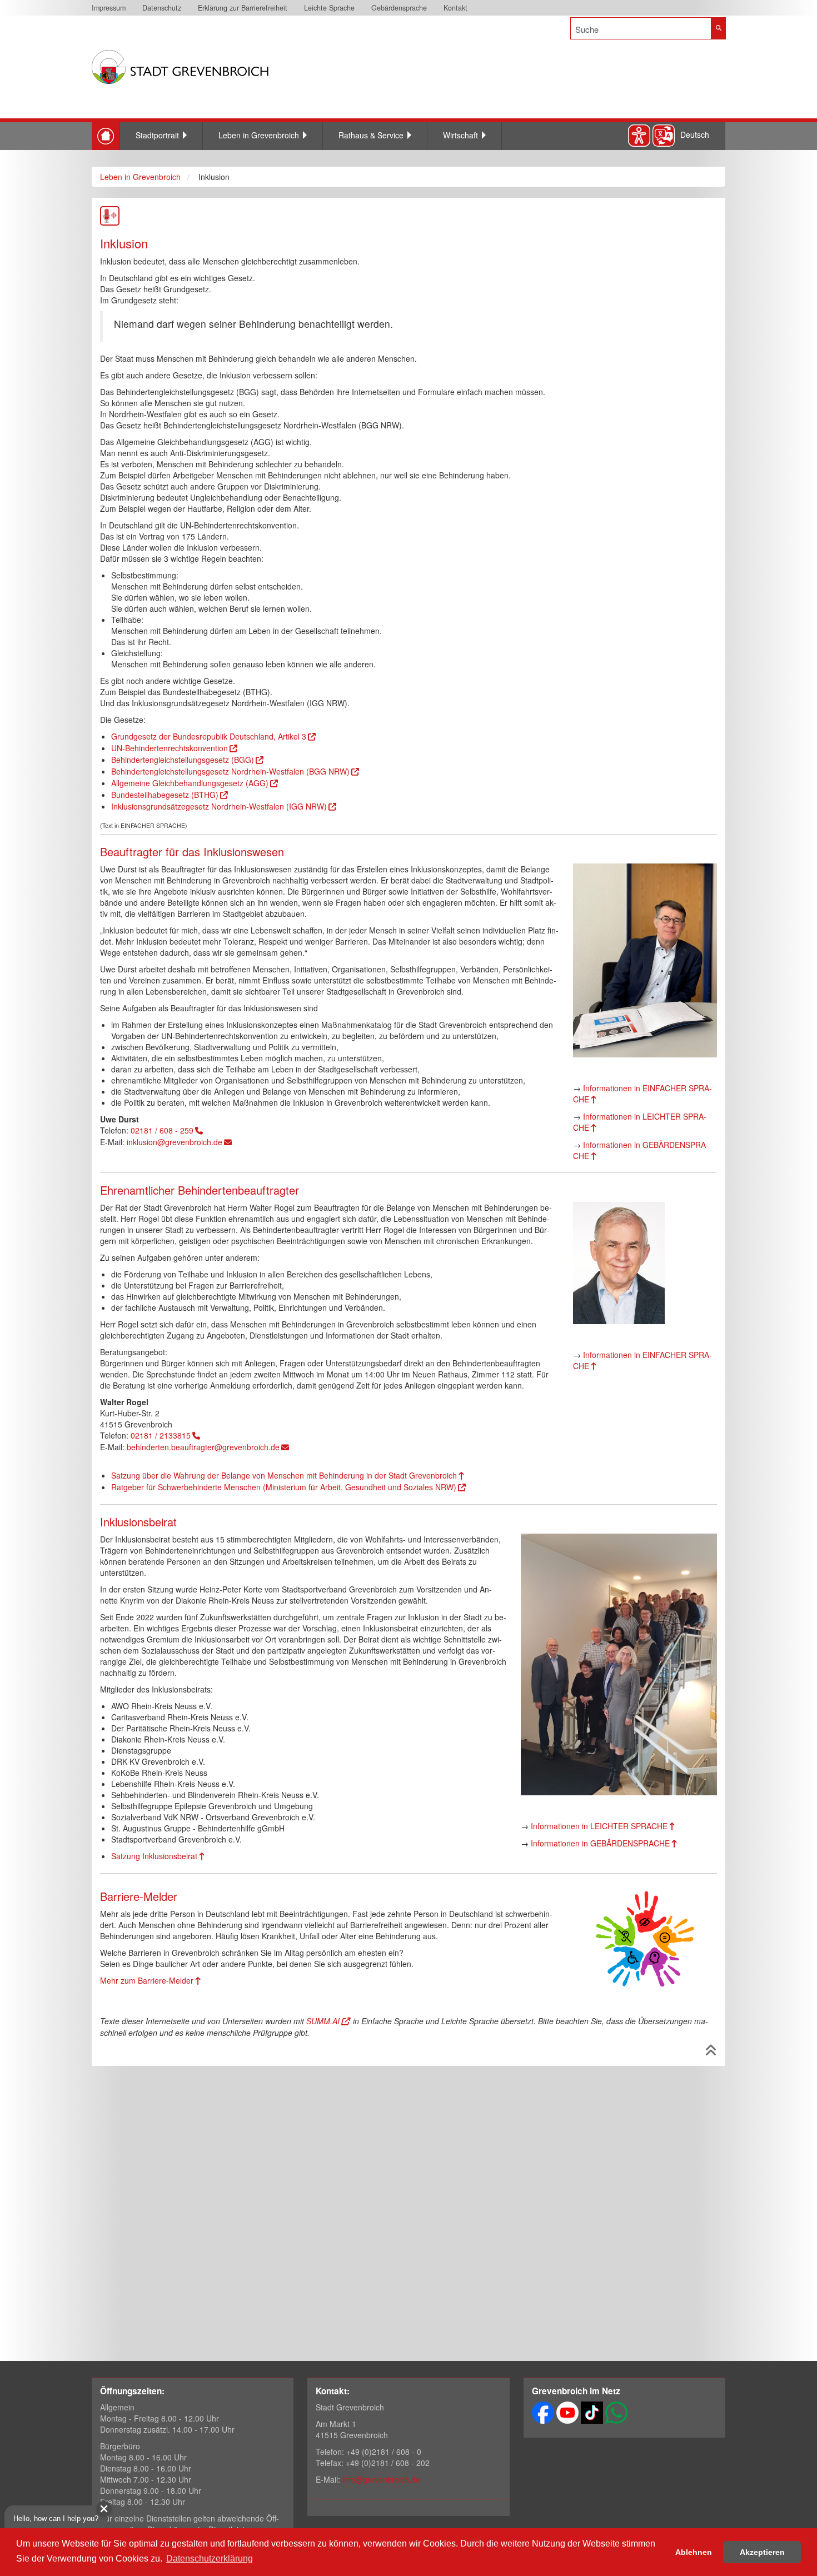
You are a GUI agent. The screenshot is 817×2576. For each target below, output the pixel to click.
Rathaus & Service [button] (371, 135)
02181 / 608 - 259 (162, 1130)
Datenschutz (162, 8)
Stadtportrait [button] (157, 135)
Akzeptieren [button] (762, 2552)
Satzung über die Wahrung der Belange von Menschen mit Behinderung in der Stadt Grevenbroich (284, 1475)
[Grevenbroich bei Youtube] (567, 2412)
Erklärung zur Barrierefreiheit (243, 8)
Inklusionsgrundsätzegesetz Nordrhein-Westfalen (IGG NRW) (219, 806)
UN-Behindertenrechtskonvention (170, 748)
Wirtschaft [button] (460, 135)
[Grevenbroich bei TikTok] (592, 2412)
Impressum (109, 8)
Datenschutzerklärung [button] (210, 2558)
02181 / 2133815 (161, 1435)
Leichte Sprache (329, 8)
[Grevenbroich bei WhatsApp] (616, 2412)
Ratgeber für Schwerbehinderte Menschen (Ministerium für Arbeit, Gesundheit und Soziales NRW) (284, 1487)
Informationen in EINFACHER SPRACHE (642, 1094)
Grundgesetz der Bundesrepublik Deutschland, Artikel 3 (209, 736)
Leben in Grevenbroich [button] (259, 135)
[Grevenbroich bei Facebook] (543, 2412)
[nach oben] (711, 2052)
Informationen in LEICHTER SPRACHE (640, 1122)
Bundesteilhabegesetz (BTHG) (165, 795)
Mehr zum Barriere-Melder (147, 1980)
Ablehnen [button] (694, 2552)
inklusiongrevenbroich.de (175, 1142)
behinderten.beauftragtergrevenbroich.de (203, 1447)
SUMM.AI (323, 2021)
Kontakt (455, 8)
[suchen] (718, 28)
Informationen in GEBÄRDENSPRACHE (641, 1150)
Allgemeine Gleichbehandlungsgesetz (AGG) (190, 783)
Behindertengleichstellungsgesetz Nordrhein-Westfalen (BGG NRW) (230, 771)
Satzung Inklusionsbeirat (154, 1856)
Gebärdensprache (399, 8)
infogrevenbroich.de (381, 2479)
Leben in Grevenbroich (140, 177)
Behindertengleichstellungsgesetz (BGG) (183, 760)
